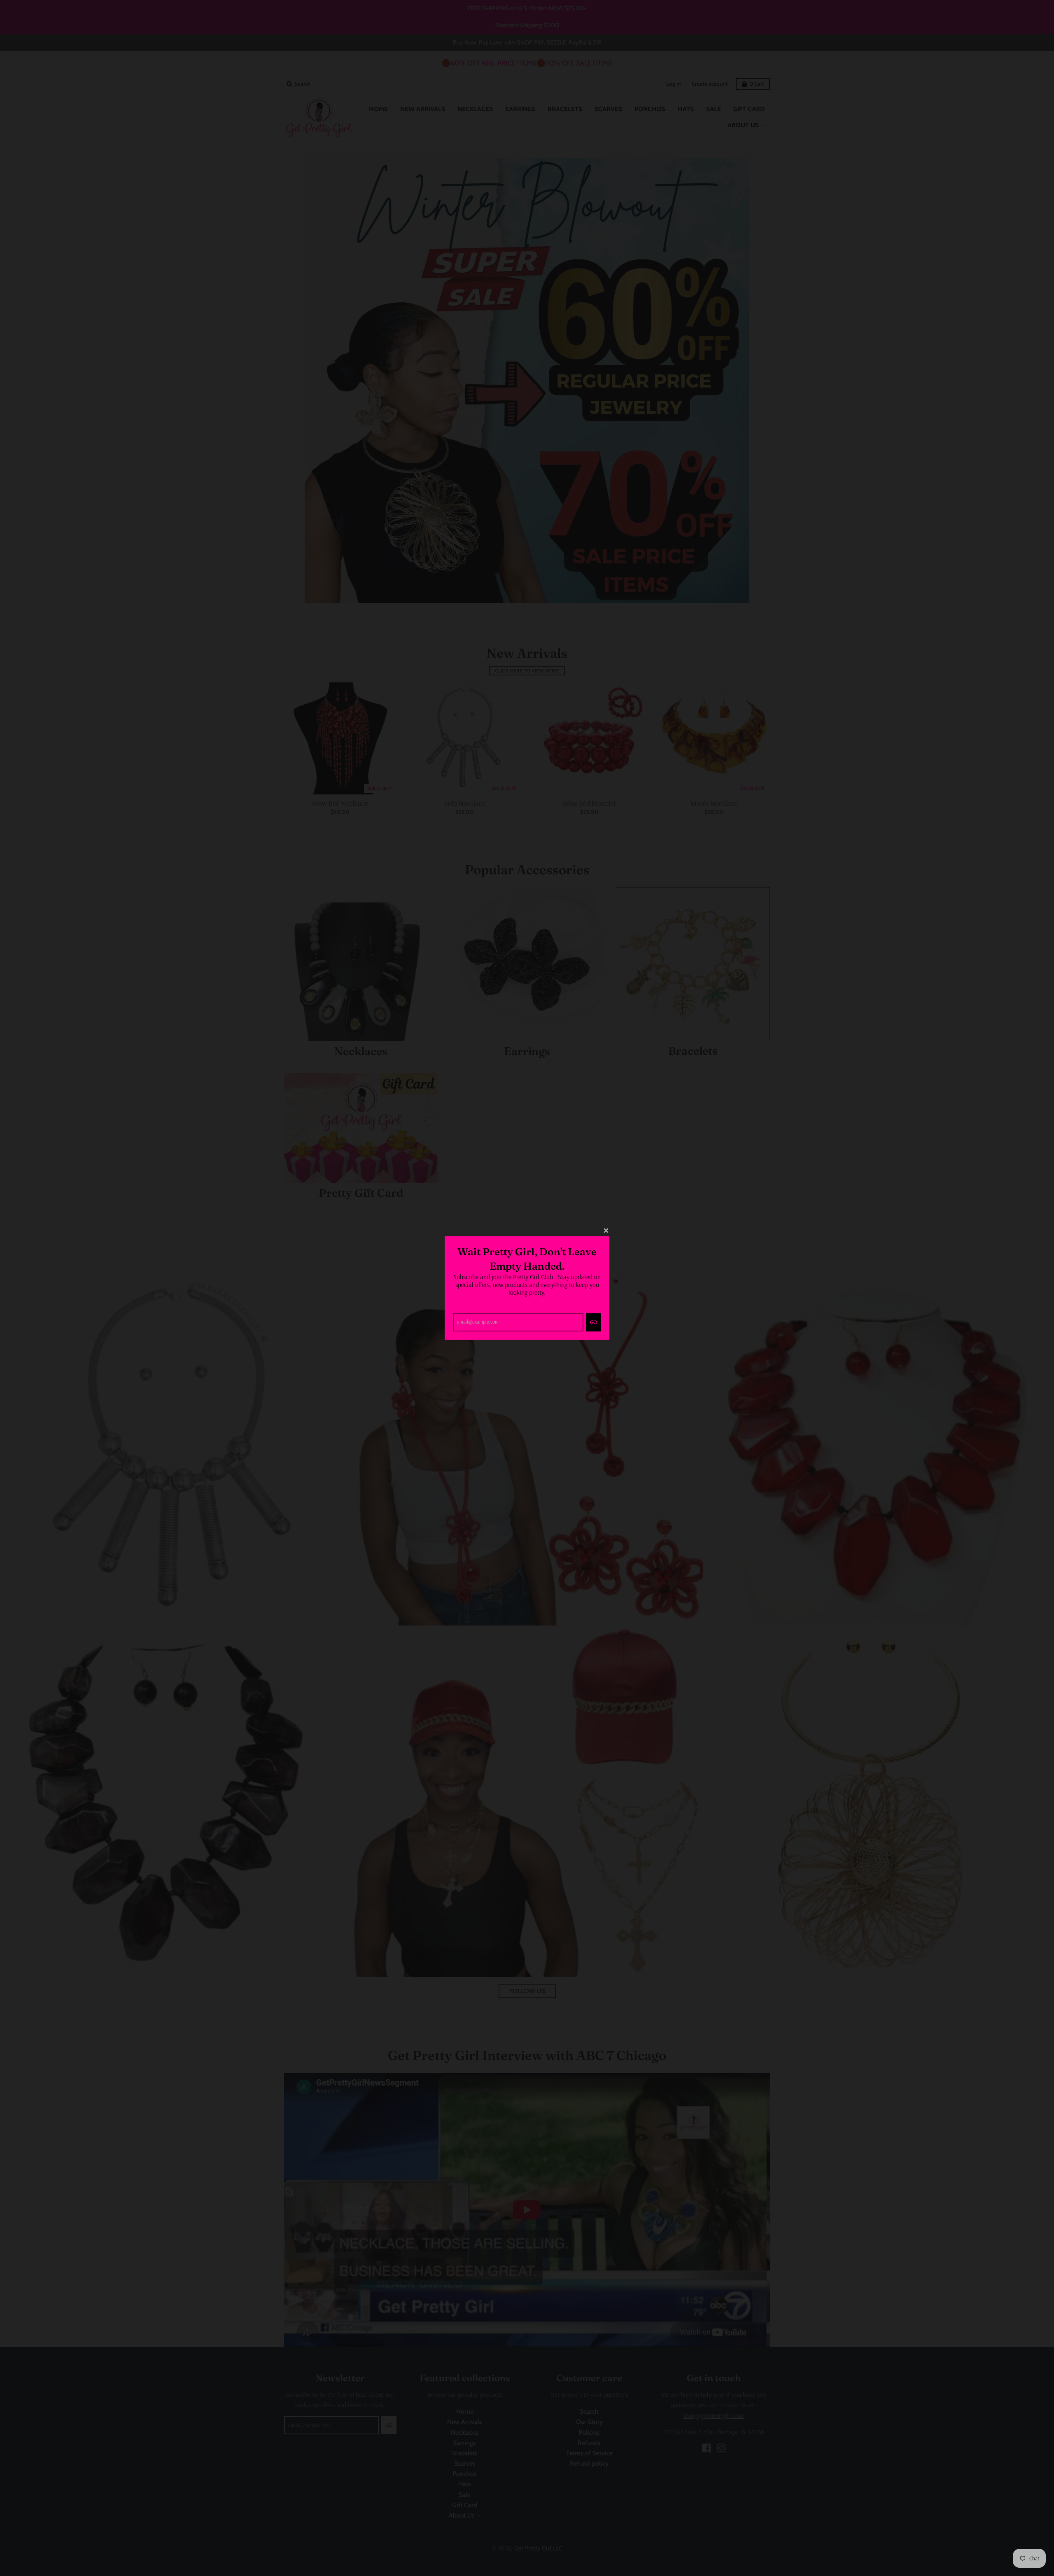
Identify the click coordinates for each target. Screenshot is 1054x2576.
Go (593, 1322)
